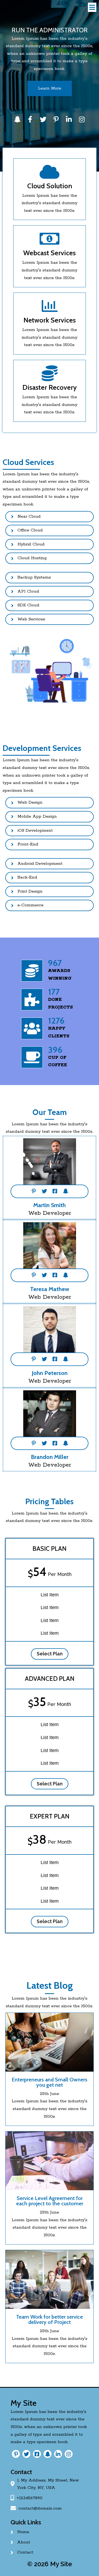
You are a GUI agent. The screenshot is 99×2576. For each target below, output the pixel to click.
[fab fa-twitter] (43, 119)
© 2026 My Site (50, 2564)
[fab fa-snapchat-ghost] (17, 119)
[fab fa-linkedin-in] (69, 119)
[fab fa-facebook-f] (30, 119)
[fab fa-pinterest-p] (56, 119)
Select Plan (50, 1654)
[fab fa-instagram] (82, 119)
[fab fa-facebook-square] (55, 1191)
